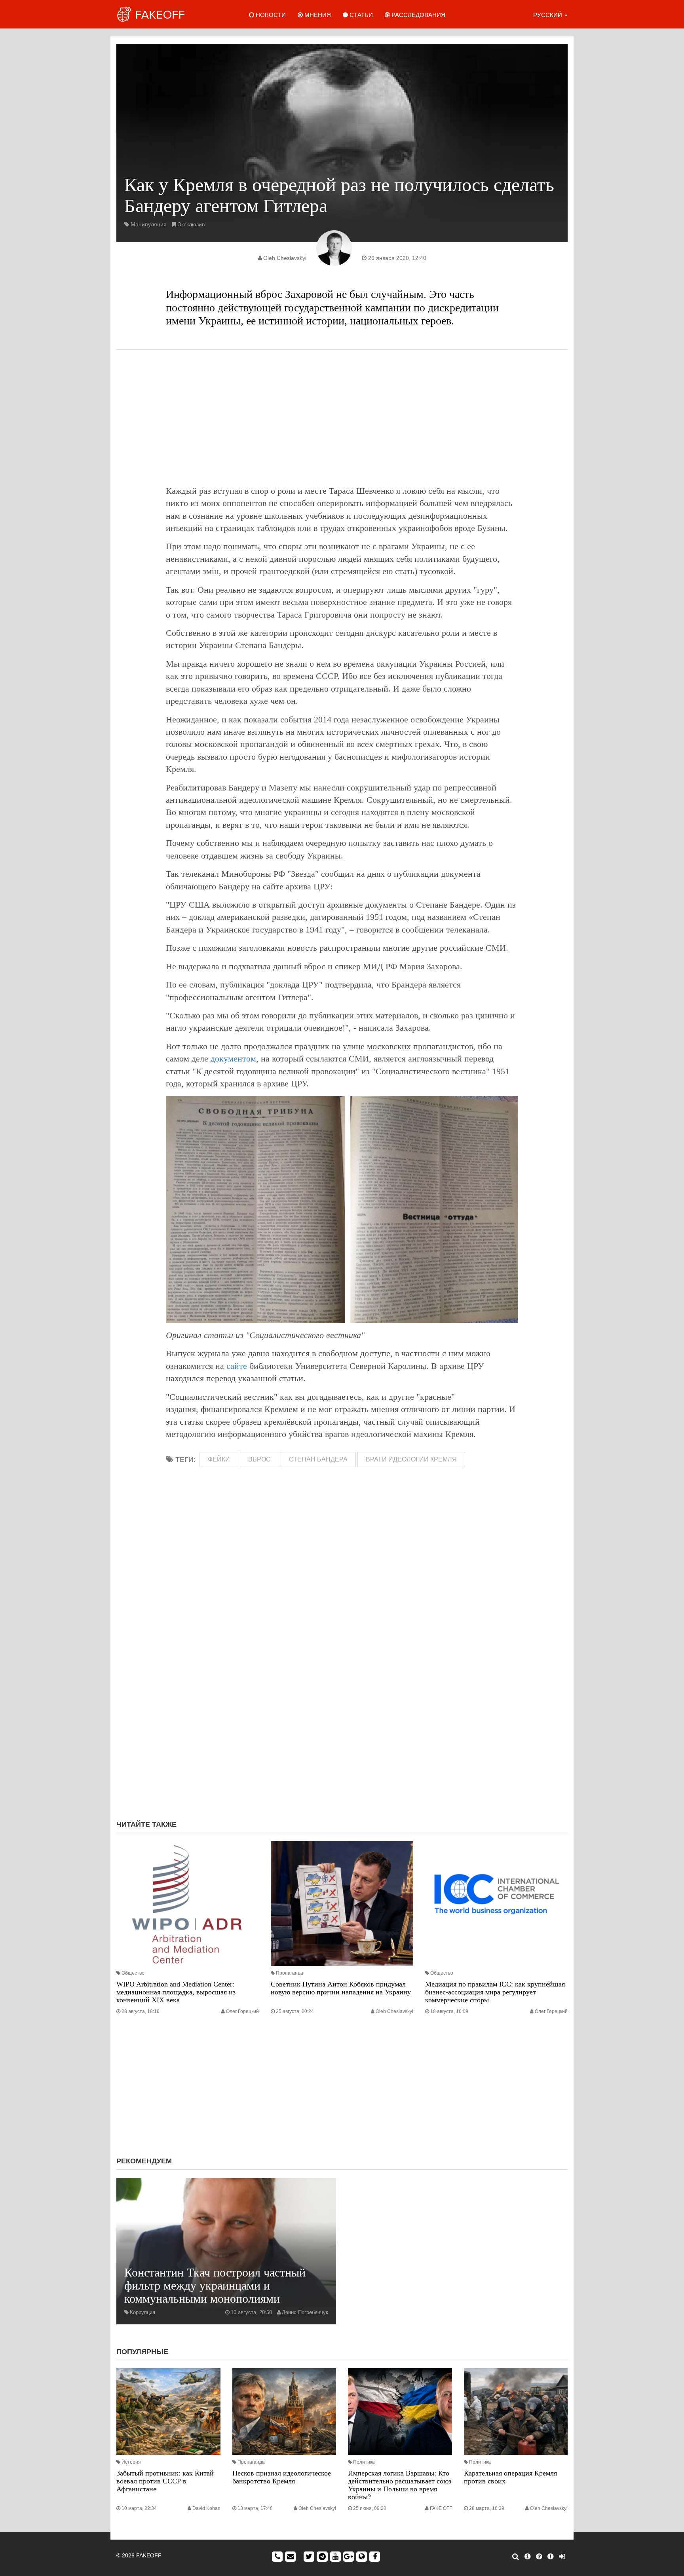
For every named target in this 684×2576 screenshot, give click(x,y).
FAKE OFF (441, 2508)
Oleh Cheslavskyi (285, 258)
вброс (259, 1459)
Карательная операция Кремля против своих (510, 2477)
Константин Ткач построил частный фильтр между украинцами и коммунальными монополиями (215, 2285)
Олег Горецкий (242, 2011)
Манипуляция (149, 224)
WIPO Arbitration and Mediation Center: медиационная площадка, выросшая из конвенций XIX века (176, 1992)
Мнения (317, 15)
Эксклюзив (191, 224)
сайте (237, 1366)
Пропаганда (290, 1973)
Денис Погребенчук (305, 2312)
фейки (219, 1459)
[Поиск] (516, 2557)
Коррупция (142, 2312)
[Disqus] (342, 1708)
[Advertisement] (342, 417)
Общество (133, 1973)
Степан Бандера (318, 1459)
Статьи (360, 15)
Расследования (418, 15)
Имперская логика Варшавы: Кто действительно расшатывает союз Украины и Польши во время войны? (400, 2485)
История (131, 2462)
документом (233, 1059)
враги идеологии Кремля (411, 1459)
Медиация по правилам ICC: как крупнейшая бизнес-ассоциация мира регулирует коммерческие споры (495, 1992)
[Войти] (562, 2557)
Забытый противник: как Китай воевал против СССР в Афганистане (165, 2481)
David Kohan (206, 2508)
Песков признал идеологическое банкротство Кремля (282, 2477)
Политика (364, 2462)
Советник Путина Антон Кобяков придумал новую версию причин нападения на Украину (341, 1988)
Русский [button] (548, 15)
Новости (270, 15)
